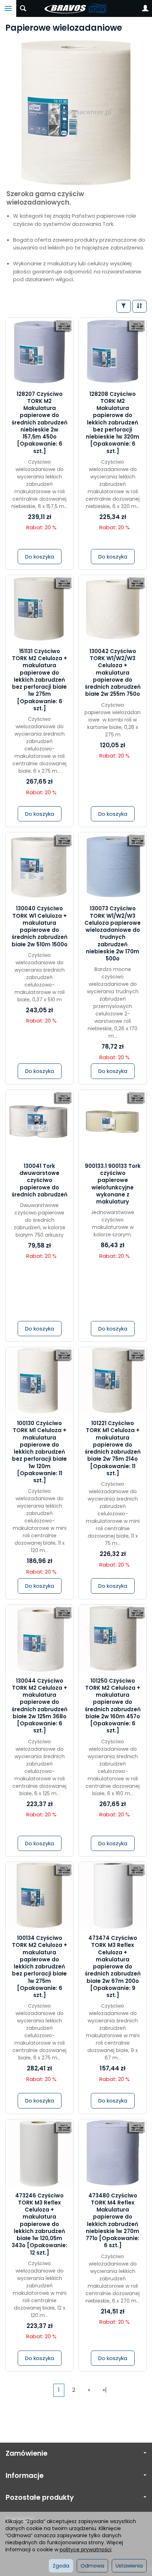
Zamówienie (27, 2453)
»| (105, 2390)
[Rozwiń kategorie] (8, 8)
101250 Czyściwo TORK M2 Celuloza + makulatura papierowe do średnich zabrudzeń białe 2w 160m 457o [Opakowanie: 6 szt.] (113, 1706)
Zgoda (61, 2566)
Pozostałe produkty (40, 2497)
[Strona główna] (76, 8)
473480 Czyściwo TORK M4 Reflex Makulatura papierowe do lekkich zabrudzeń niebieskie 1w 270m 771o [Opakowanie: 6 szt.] (113, 2221)
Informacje (25, 2476)
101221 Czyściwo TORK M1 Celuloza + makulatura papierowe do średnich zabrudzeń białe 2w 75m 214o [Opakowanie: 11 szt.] (113, 1448)
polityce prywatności (86, 2550)
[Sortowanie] (139, 306)
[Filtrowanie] (124, 306)
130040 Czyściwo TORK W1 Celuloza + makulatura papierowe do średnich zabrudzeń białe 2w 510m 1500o (40, 926)
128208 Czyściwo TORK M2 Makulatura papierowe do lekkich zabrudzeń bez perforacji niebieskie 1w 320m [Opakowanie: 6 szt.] (113, 423)
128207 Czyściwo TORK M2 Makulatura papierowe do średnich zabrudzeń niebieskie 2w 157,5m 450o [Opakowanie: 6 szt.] (40, 423)
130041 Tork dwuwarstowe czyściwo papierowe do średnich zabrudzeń (40, 1180)
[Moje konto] (145, 8)
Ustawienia (129, 2566)
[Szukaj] (23, 8)
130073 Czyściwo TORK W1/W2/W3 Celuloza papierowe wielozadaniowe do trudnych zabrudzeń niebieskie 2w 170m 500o (113, 933)
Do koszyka (40, 557)
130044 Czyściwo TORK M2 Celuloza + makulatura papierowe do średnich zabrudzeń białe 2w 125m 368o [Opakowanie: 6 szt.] (40, 1706)
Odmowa (92, 2566)
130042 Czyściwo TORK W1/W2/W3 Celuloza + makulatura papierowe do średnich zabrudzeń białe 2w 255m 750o (113, 673)
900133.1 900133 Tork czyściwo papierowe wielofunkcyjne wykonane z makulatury (113, 1184)
